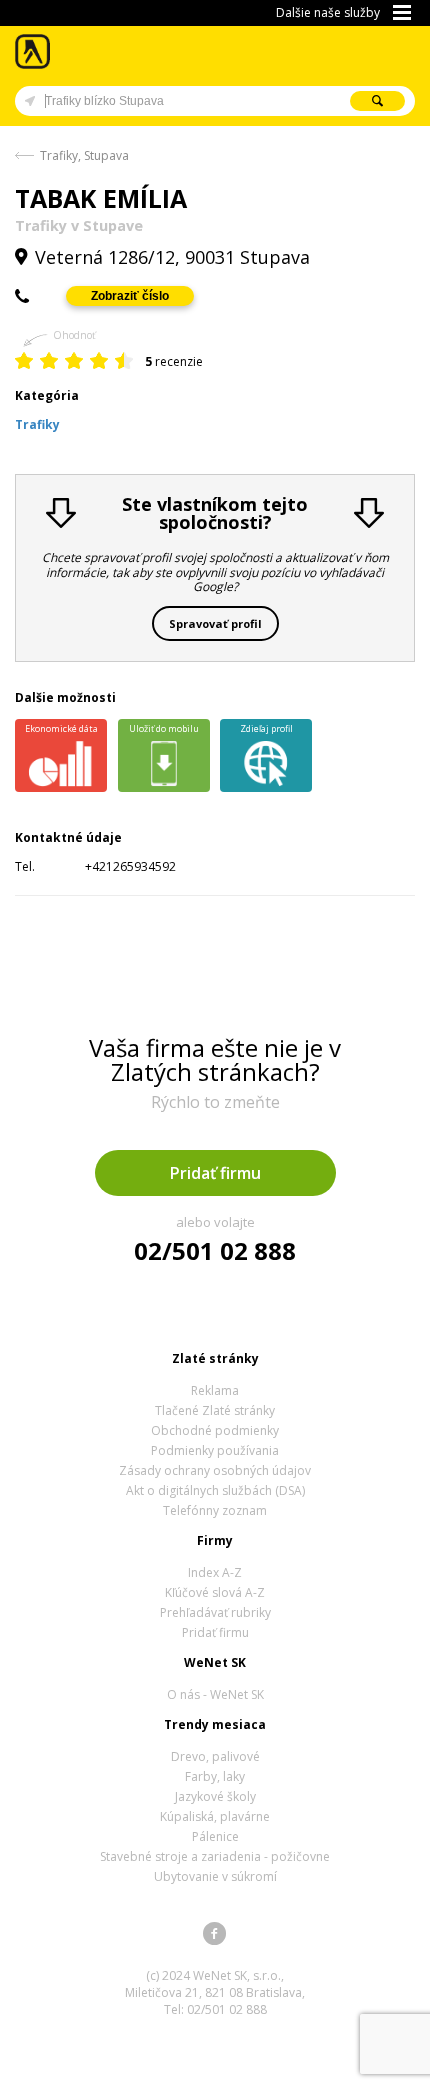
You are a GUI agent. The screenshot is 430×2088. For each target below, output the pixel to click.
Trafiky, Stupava (84, 155)
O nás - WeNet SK (215, 1694)
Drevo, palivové (215, 1756)
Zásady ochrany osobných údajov (215, 1470)
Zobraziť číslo (130, 296)
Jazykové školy (215, 1796)
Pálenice (215, 1836)
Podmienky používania (215, 1450)
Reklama (215, 1390)
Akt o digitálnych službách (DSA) (215, 1490)
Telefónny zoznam (215, 1510)
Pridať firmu (215, 1173)
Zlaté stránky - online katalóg (33, 51)
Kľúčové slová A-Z (215, 1592)
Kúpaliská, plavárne (215, 1816)
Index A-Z (215, 1572)
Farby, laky (215, 1776)
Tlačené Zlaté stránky (215, 1410)
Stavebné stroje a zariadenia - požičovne (215, 1856)
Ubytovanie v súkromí (215, 1876)
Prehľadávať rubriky (215, 1612)
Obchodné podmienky (215, 1430)
